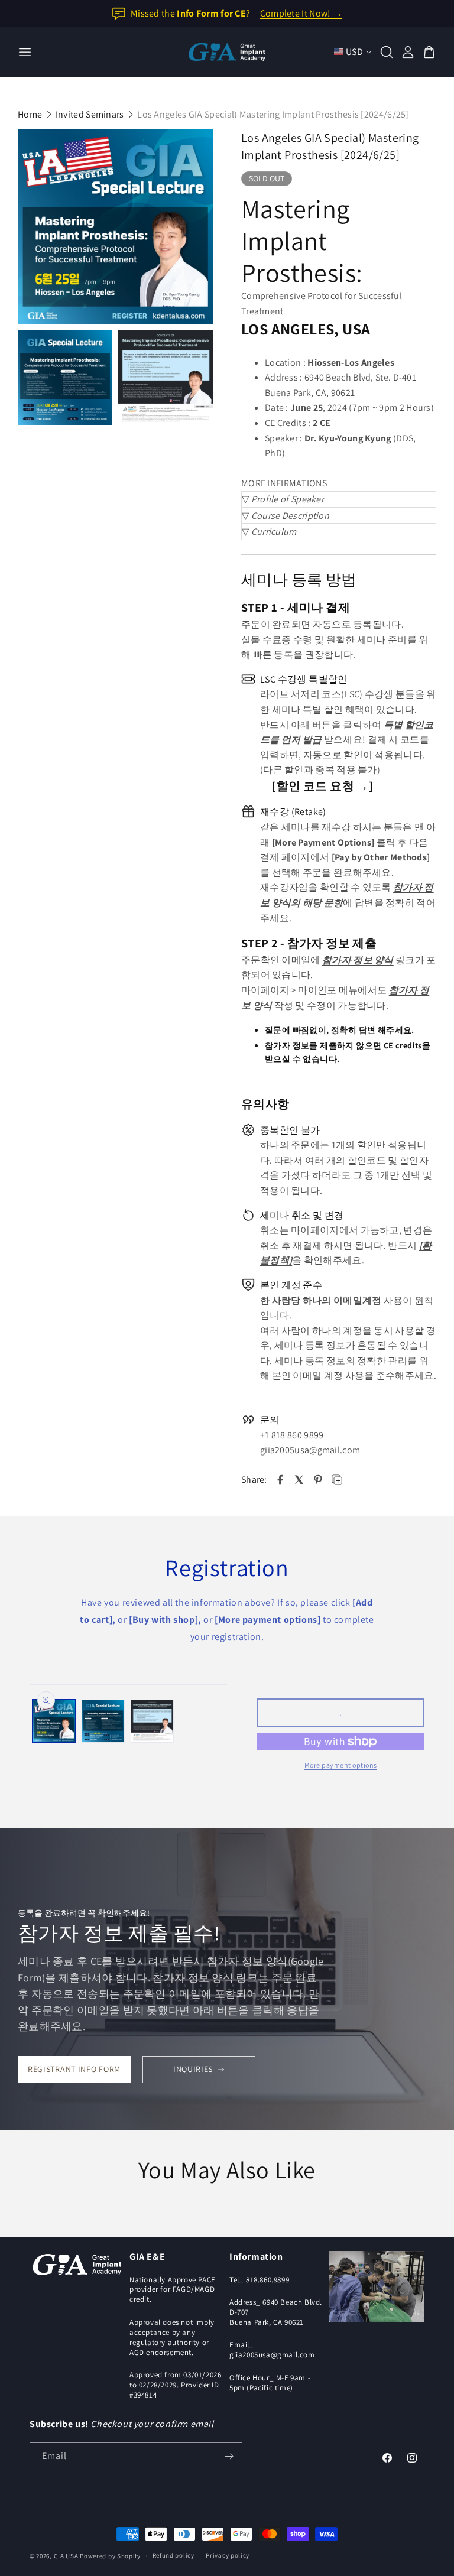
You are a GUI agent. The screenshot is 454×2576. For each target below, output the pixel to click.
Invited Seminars (90, 114)
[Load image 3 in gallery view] (152, 1721)
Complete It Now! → (301, 13)
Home (30, 114)
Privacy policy (228, 2555)
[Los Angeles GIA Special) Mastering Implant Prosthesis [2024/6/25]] (115, 227)
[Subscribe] (229, 2456)
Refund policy (174, 2555)
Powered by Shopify (110, 2556)
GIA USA (66, 2556)
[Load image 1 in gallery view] (54, 1721)
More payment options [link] (341, 1765)
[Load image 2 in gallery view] (103, 1721)
